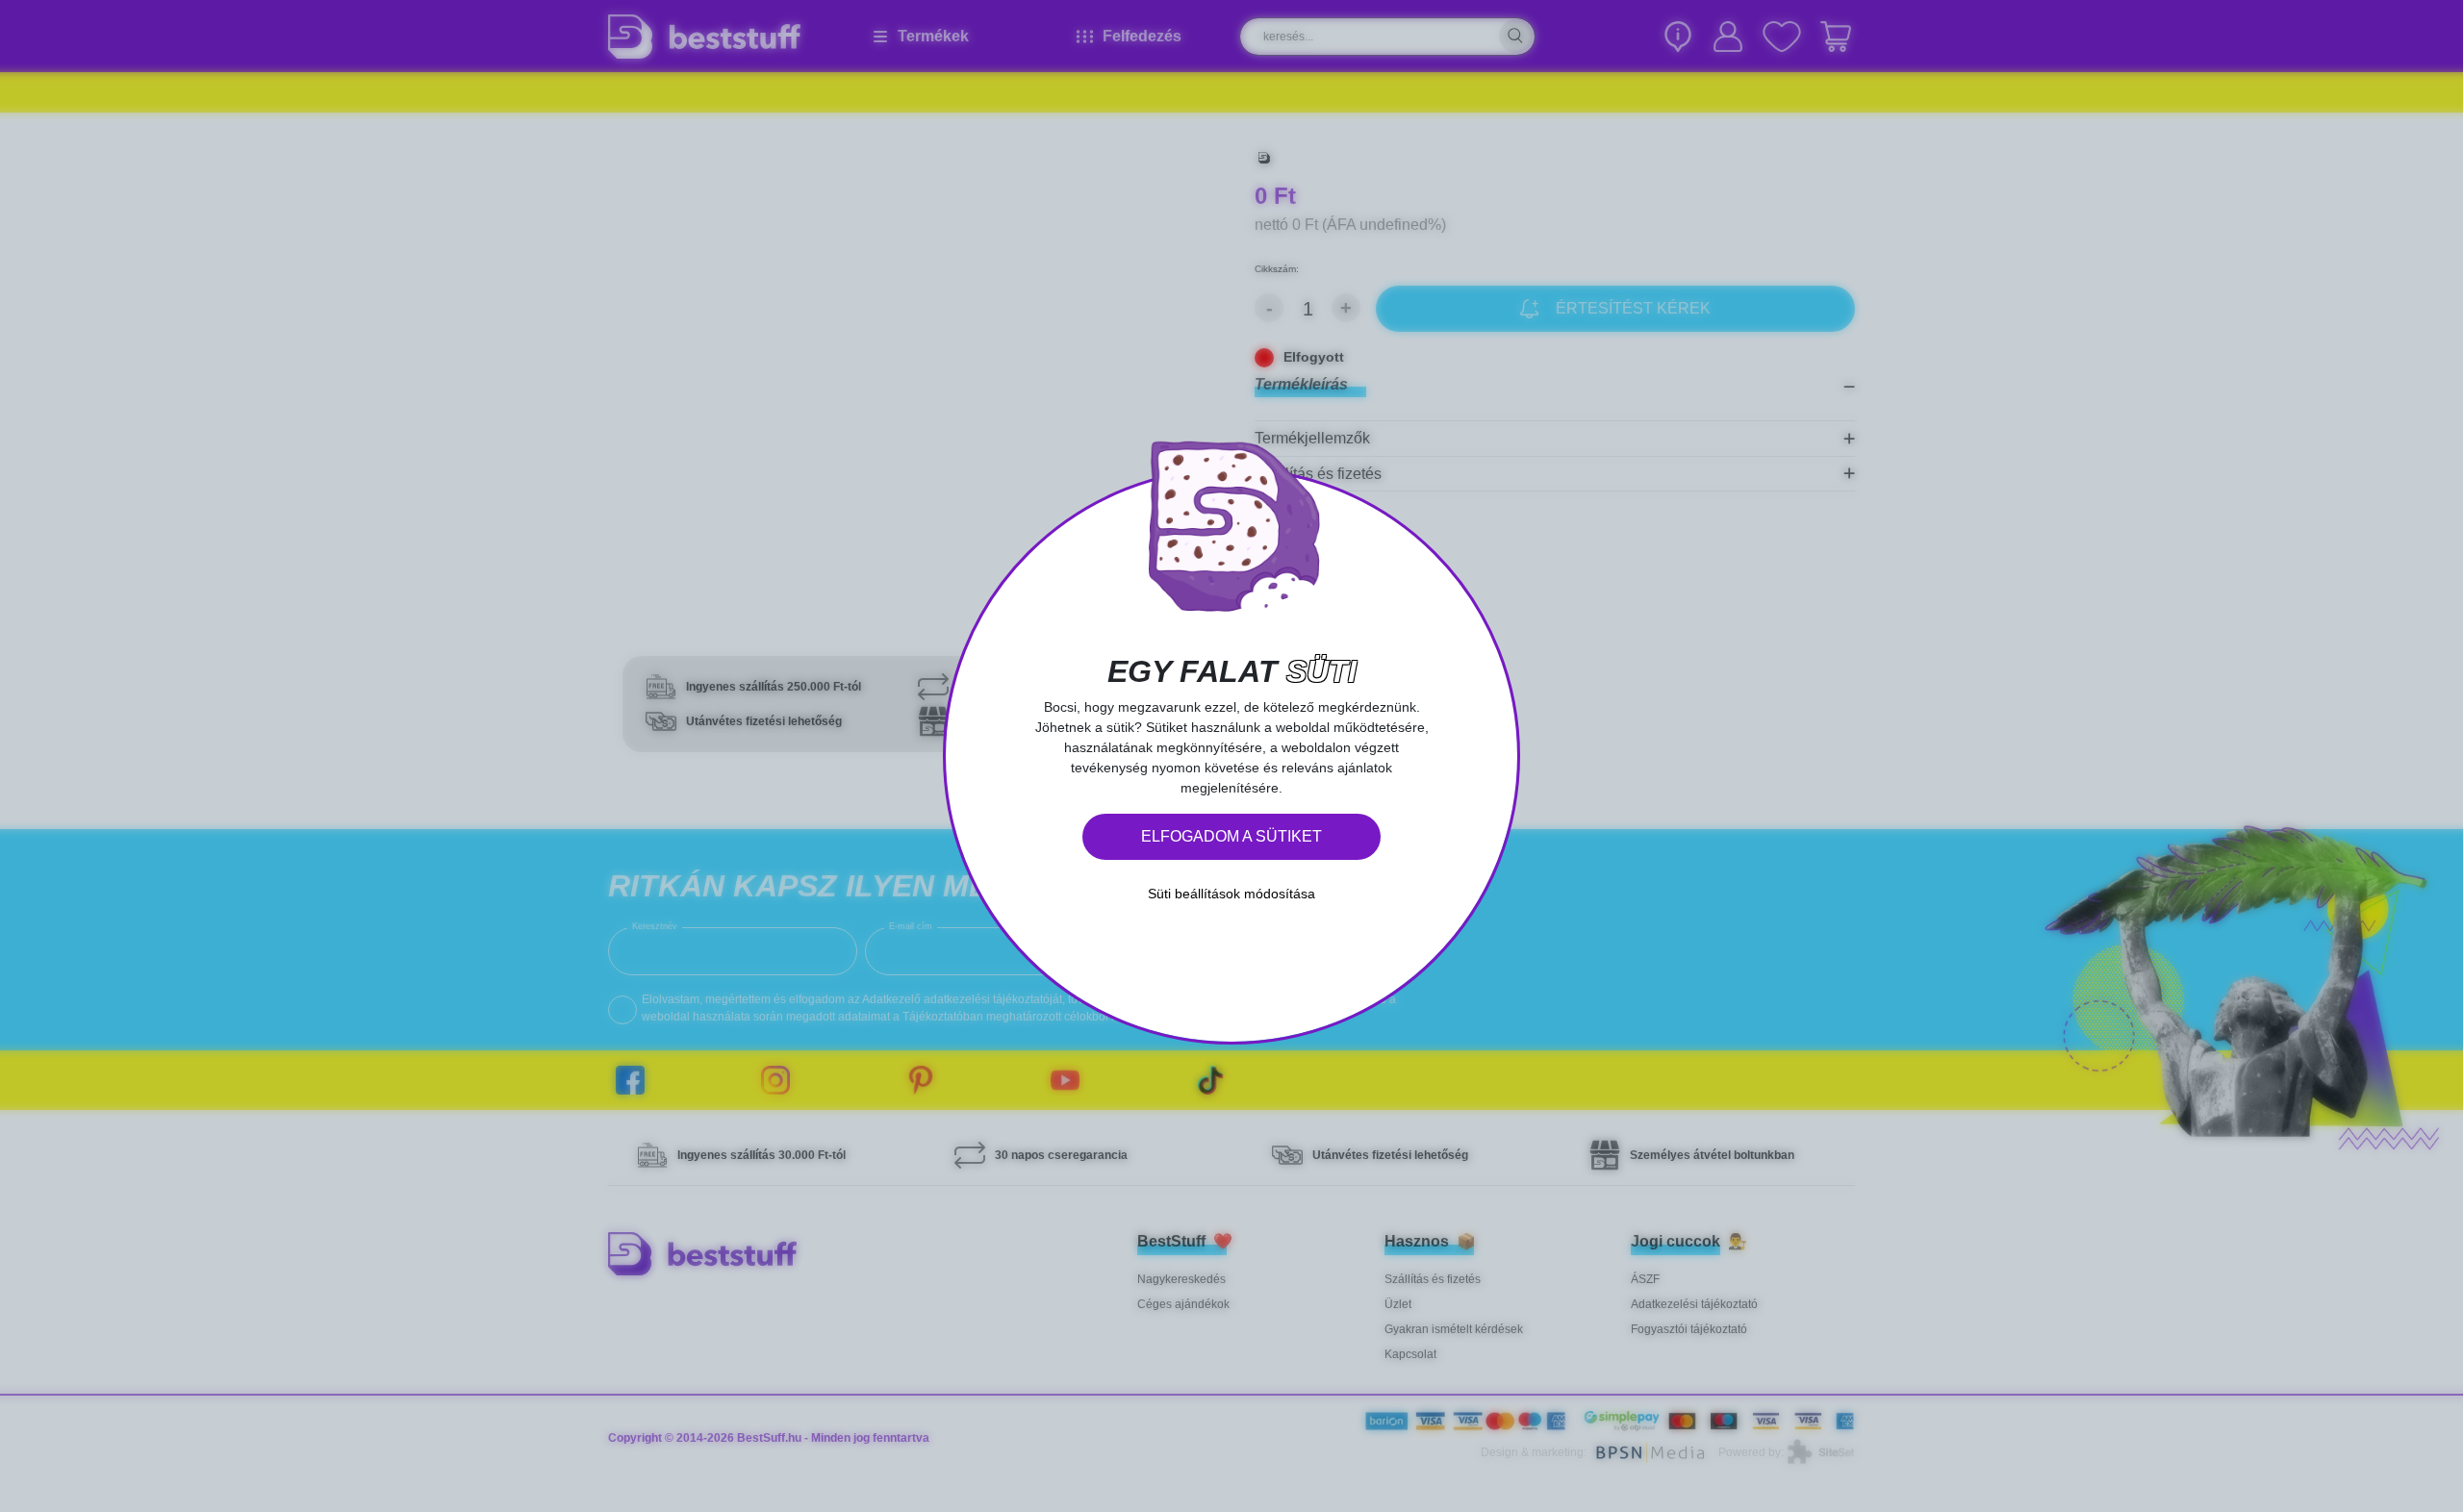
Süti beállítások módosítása (1231, 894)
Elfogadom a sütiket (1231, 836)
